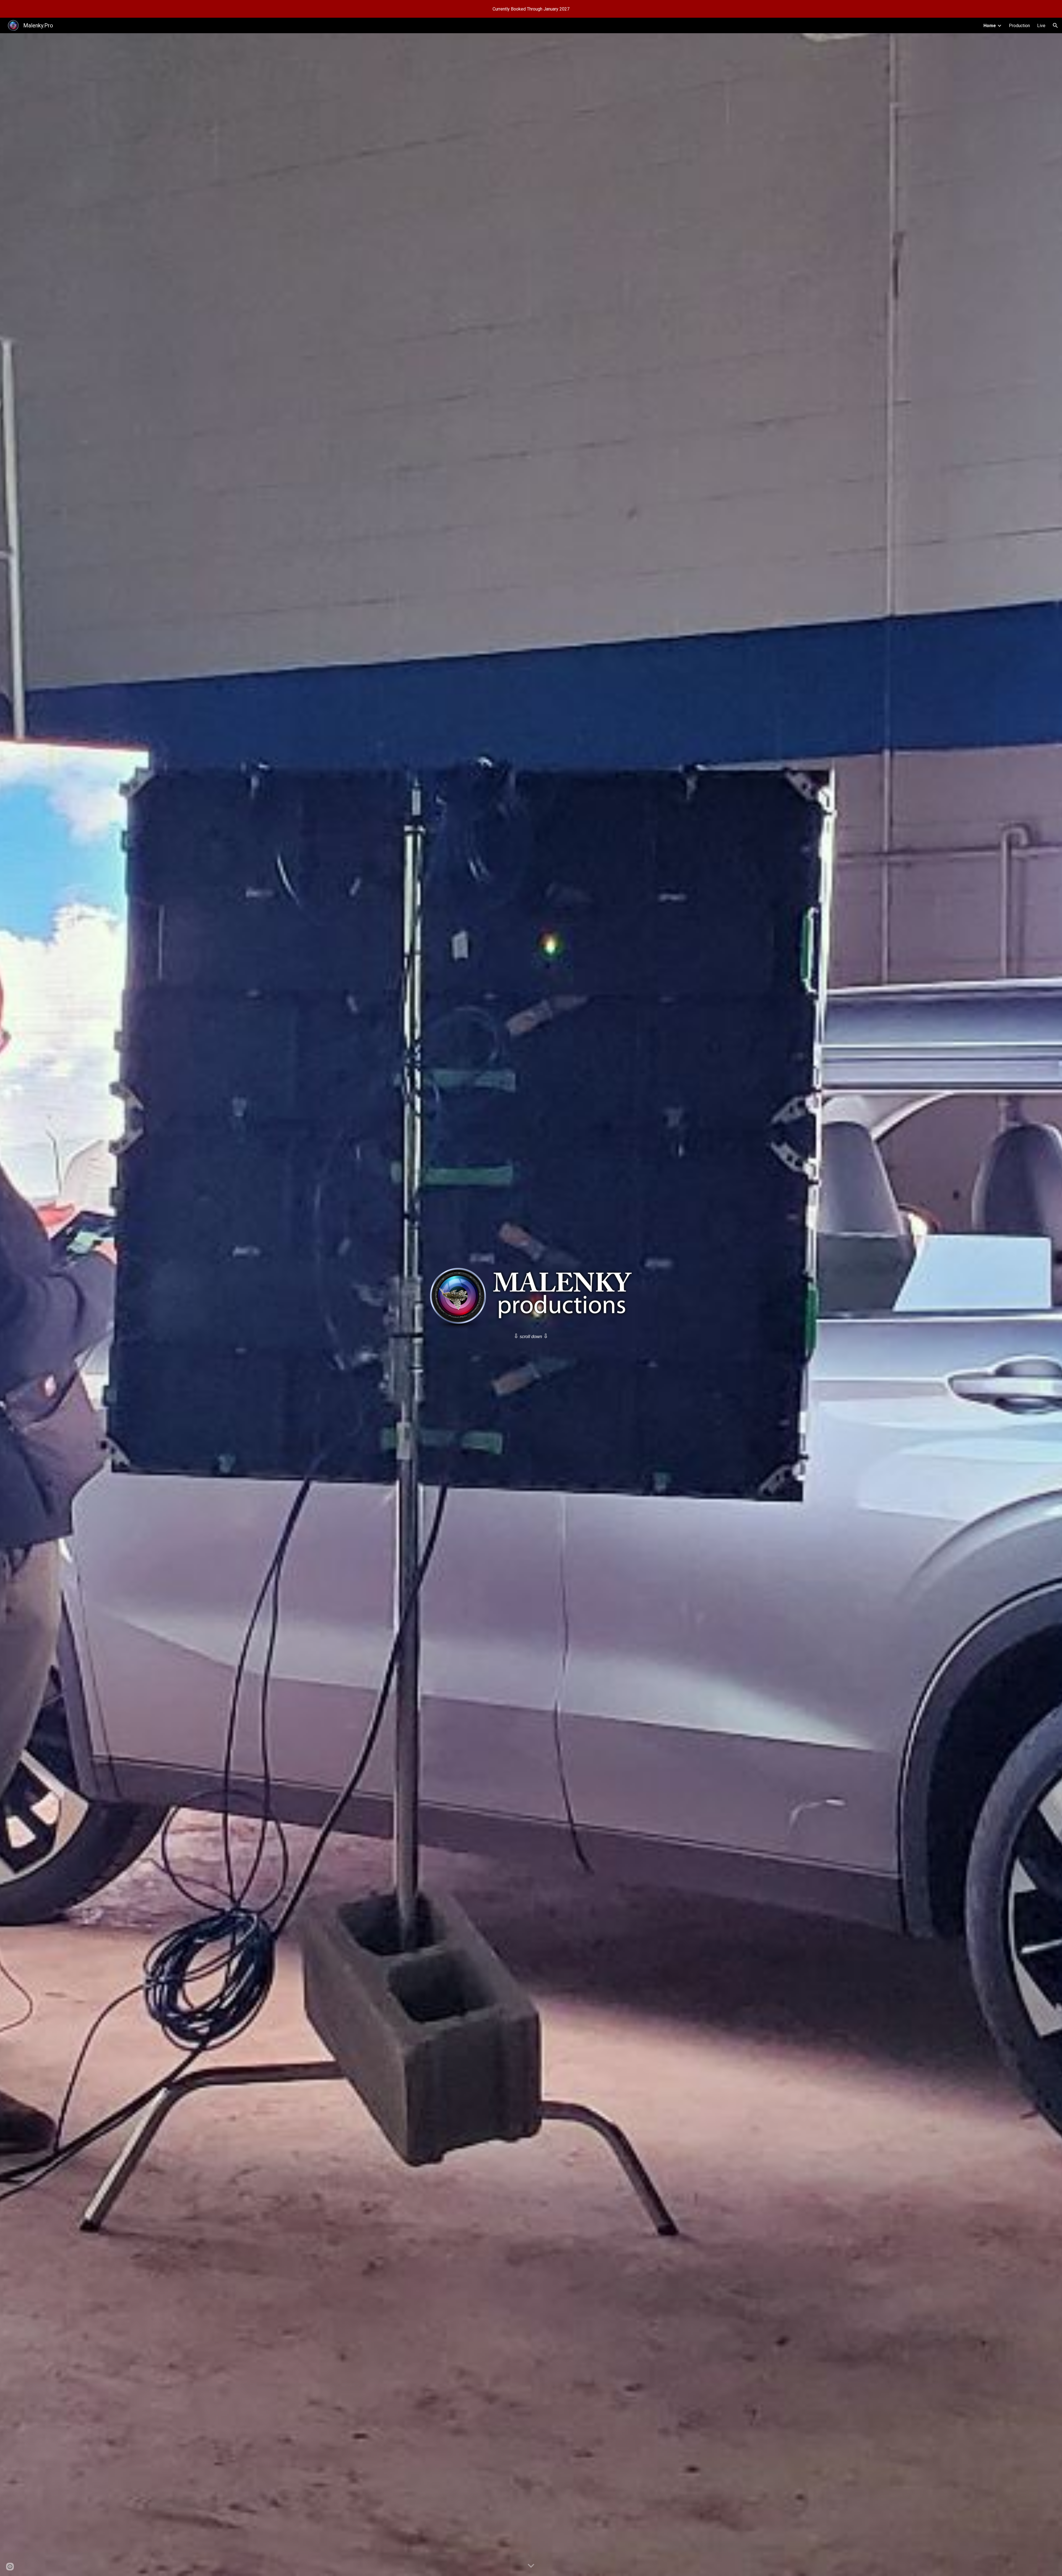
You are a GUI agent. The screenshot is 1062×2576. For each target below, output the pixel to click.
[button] (1055, 25)
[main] (531, 1336)
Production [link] (1019, 26)
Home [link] (990, 26)
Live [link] (1041, 26)
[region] (531, 9)
